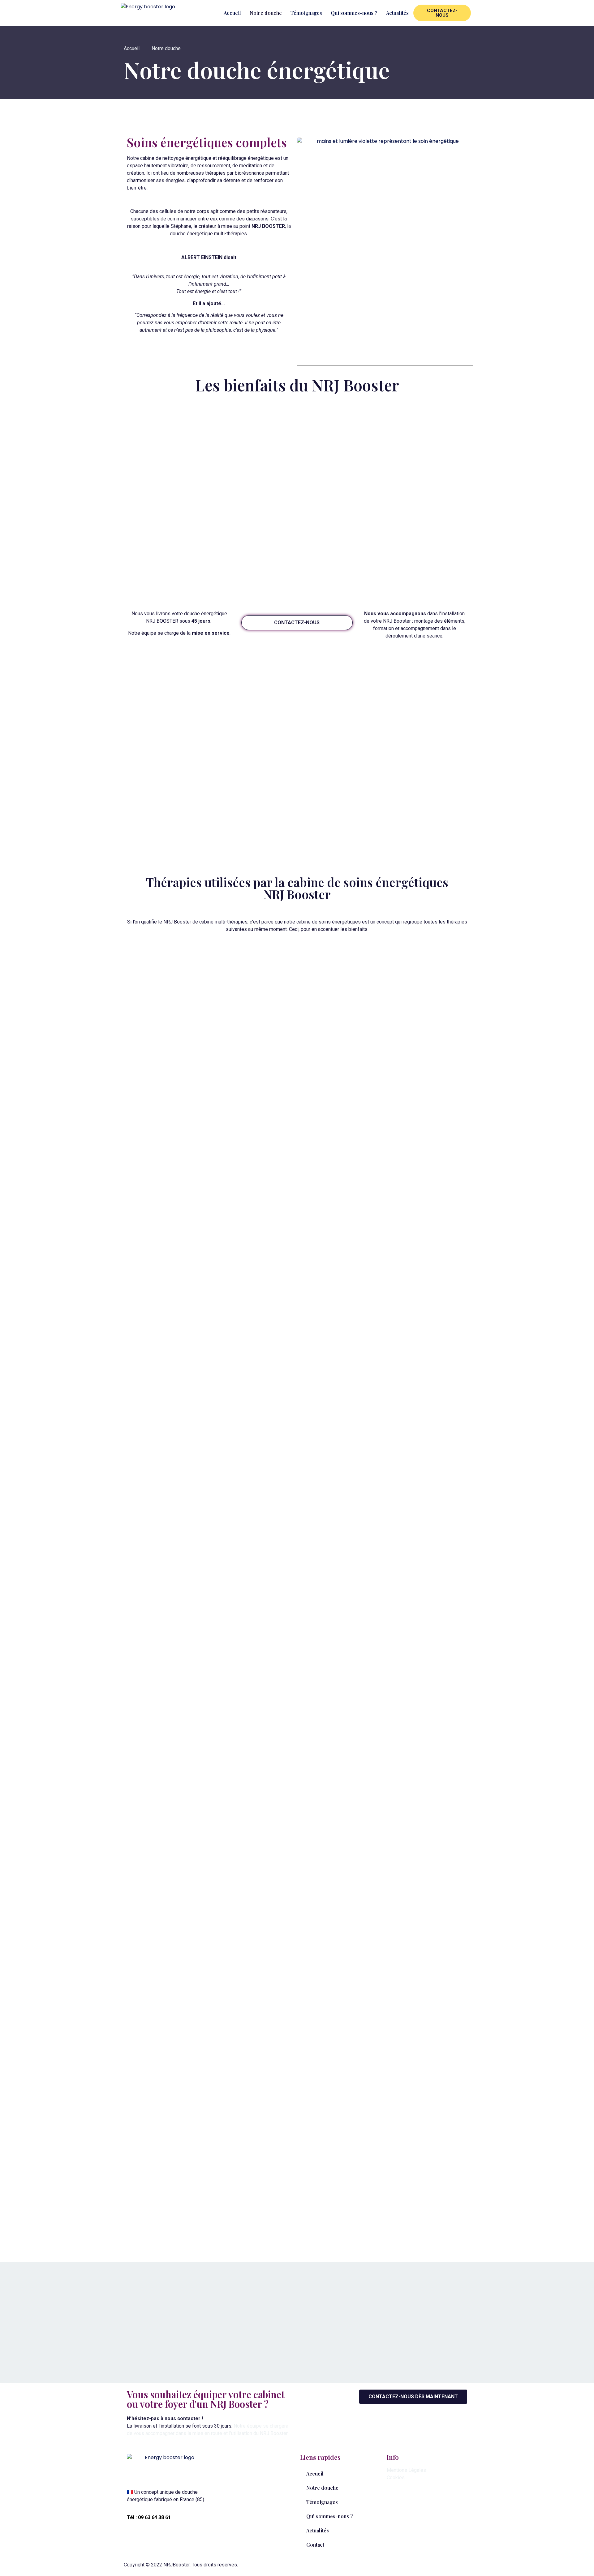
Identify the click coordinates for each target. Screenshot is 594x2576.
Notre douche (266, 13)
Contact (315, 2545)
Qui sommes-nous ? (354, 13)
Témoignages (306, 13)
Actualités (397, 13)
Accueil (232, 13)
